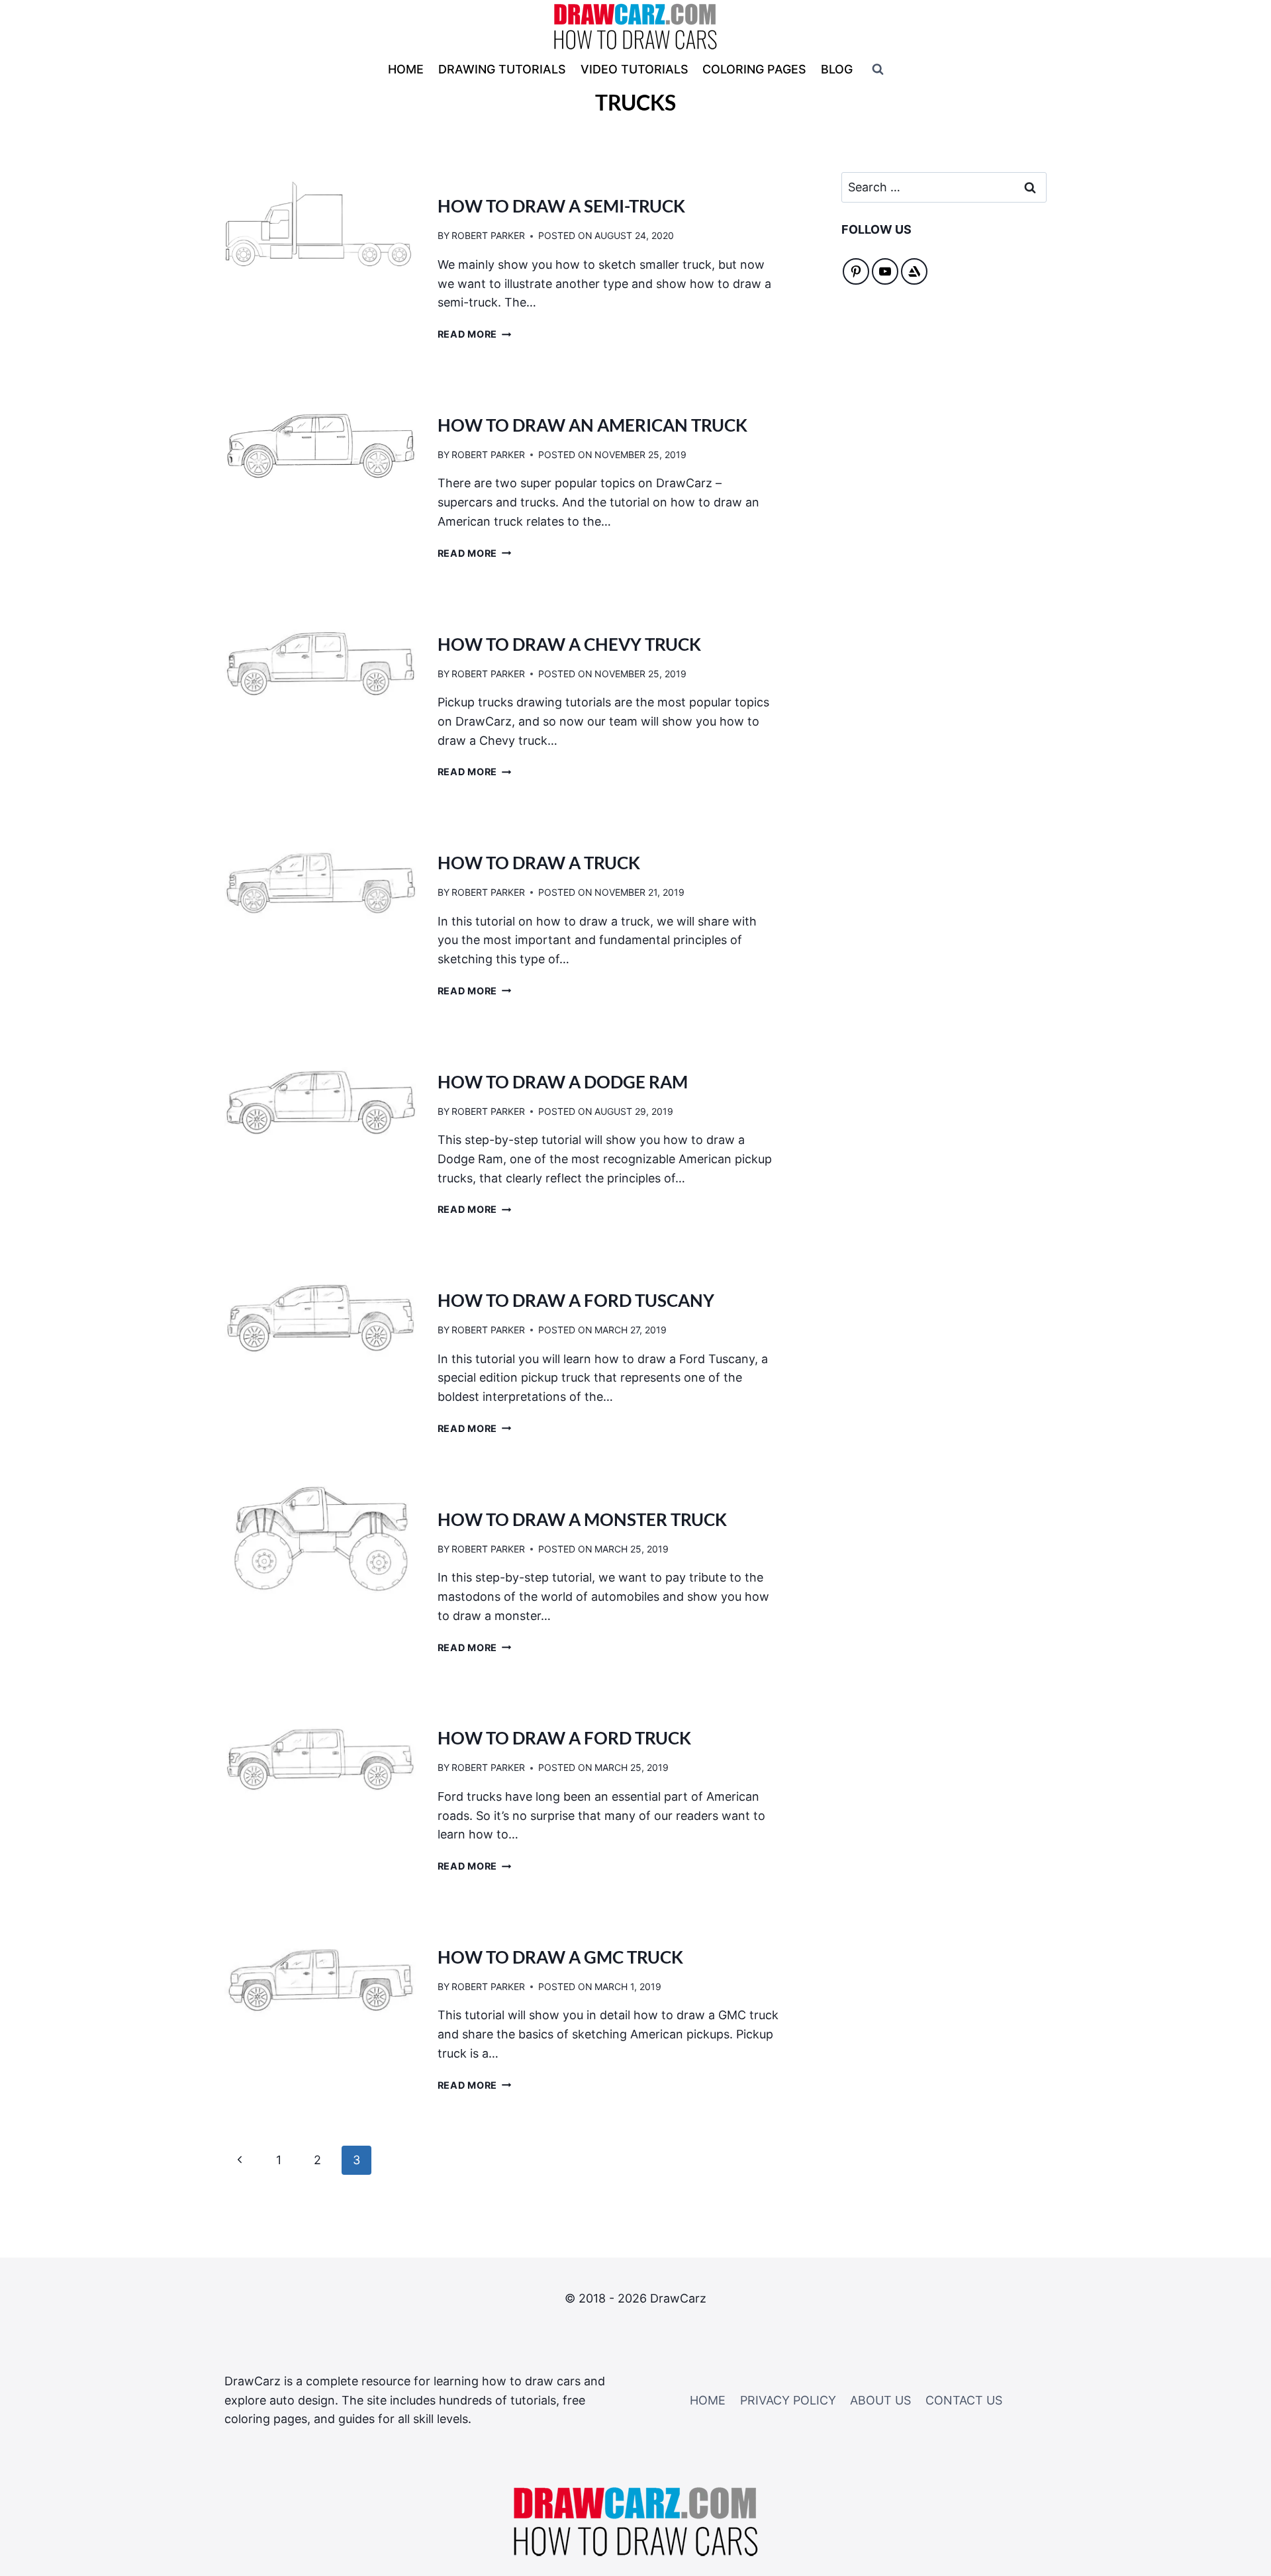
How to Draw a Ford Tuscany (576, 1300)
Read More (475, 334)
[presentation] (320, 226)
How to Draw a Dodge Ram (563, 1082)
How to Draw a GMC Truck (560, 1957)
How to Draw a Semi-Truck (561, 206)
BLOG (837, 69)
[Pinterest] (856, 271)
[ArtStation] (914, 271)
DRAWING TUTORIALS (502, 69)
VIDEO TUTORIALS (635, 69)
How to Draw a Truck (539, 863)
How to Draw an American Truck (592, 425)
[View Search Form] (878, 70)
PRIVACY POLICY (788, 2400)
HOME (406, 69)
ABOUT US (880, 2400)
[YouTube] (885, 271)
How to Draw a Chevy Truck (569, 644)
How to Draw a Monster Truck (582, 1519)
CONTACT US (964, 2400)
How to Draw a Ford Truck (564, 1738)
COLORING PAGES (754, 69)
